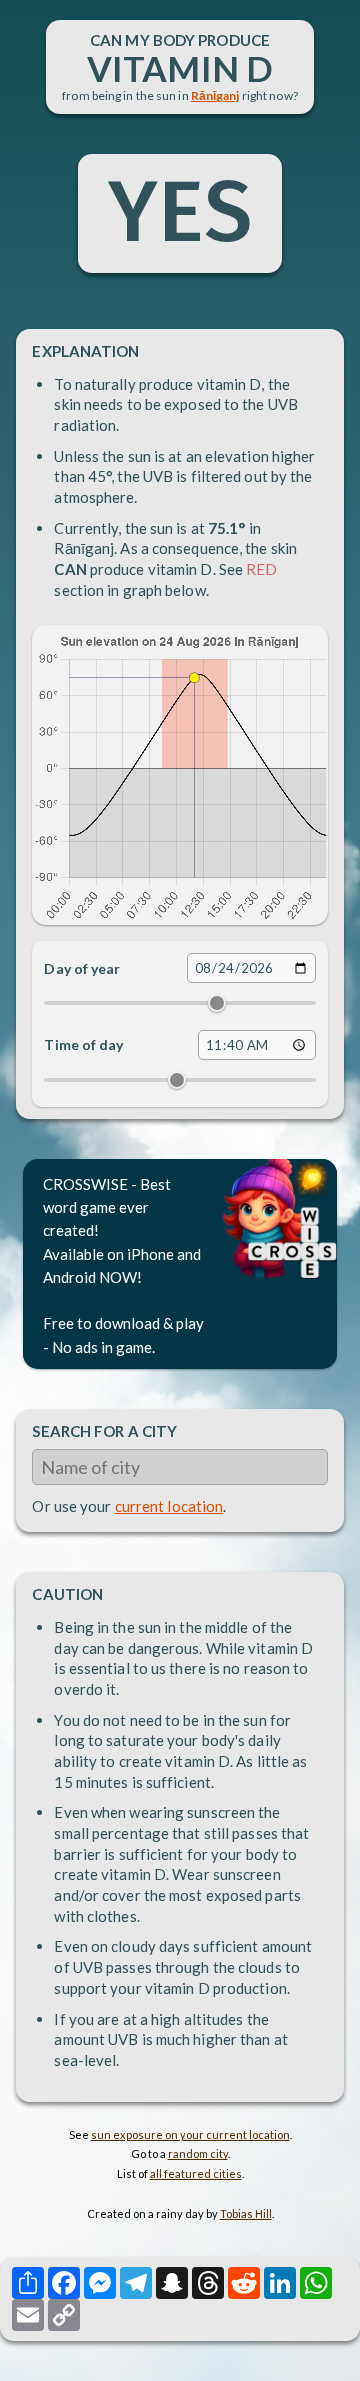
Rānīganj (215, 95)
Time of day (83, 1044)
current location (169, 1506)
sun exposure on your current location (190, 2134)
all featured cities (196, 2173)
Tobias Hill (246, 2213)
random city (198, 2153)
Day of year (82, 968)
